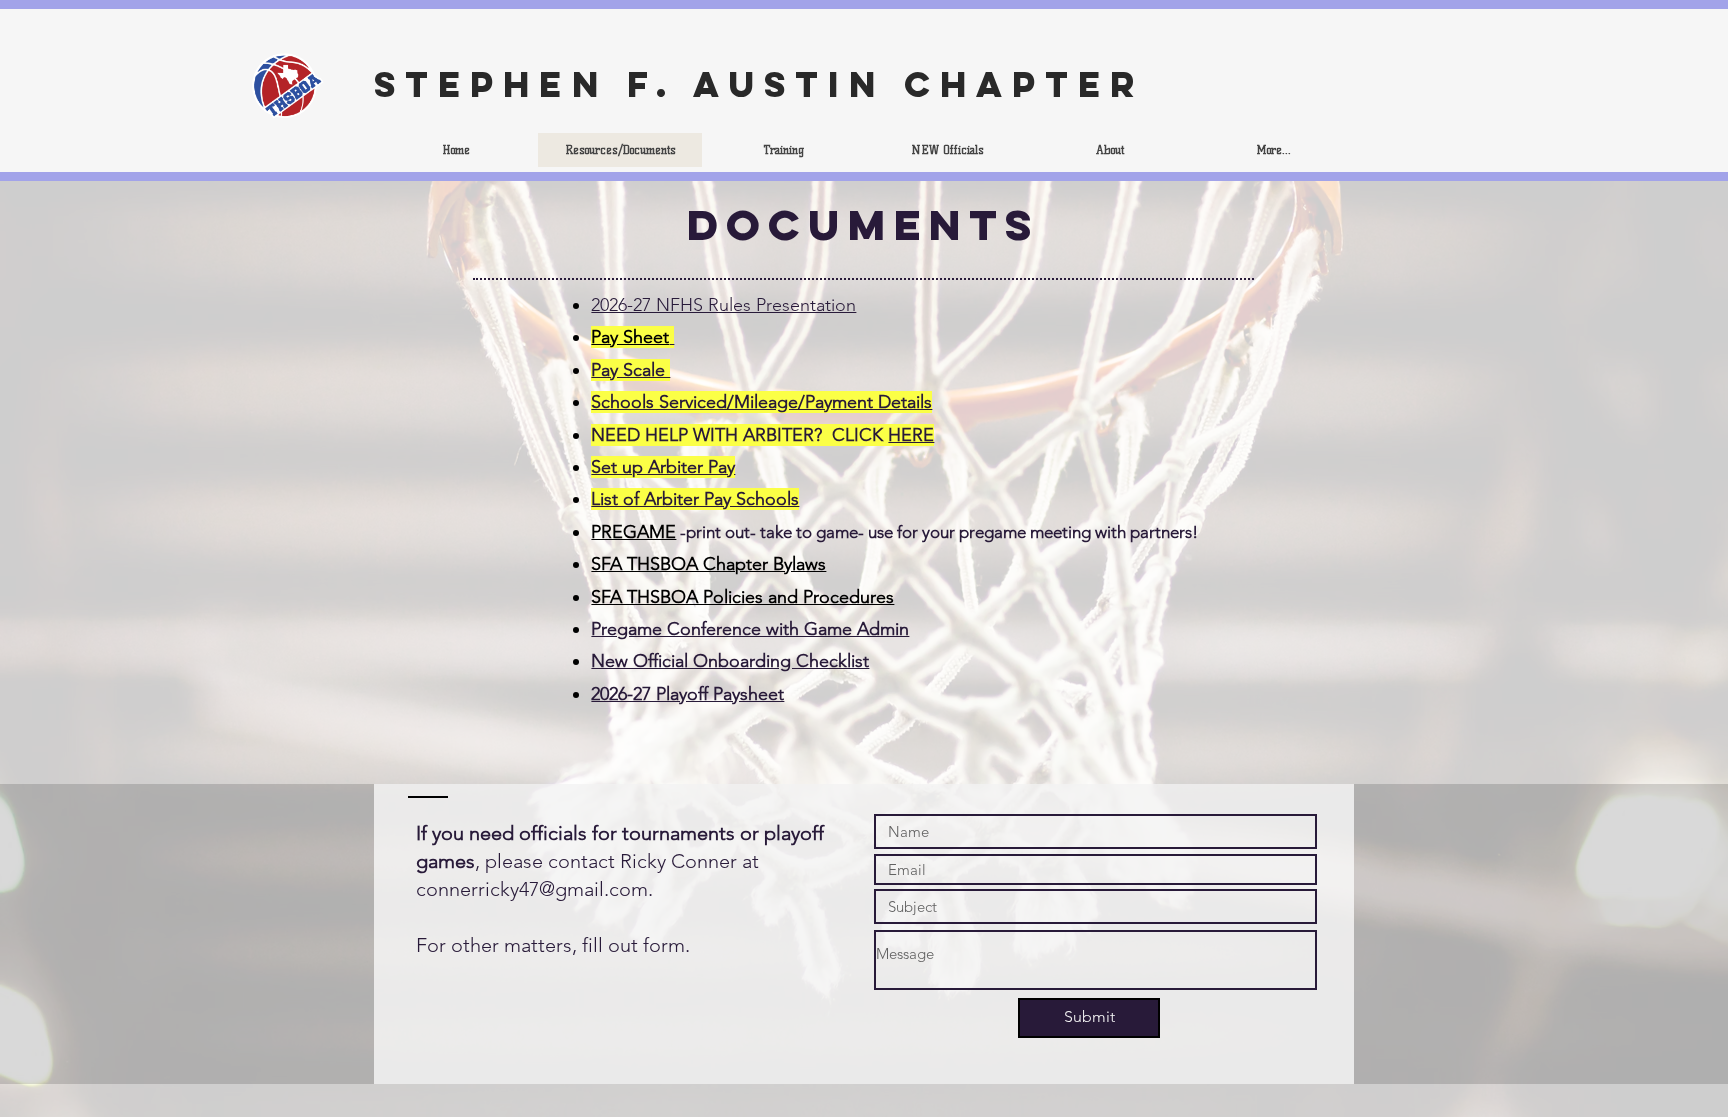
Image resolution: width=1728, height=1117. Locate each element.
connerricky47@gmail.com (532, 889)
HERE (911, 435)
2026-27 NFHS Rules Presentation (723, 305)
